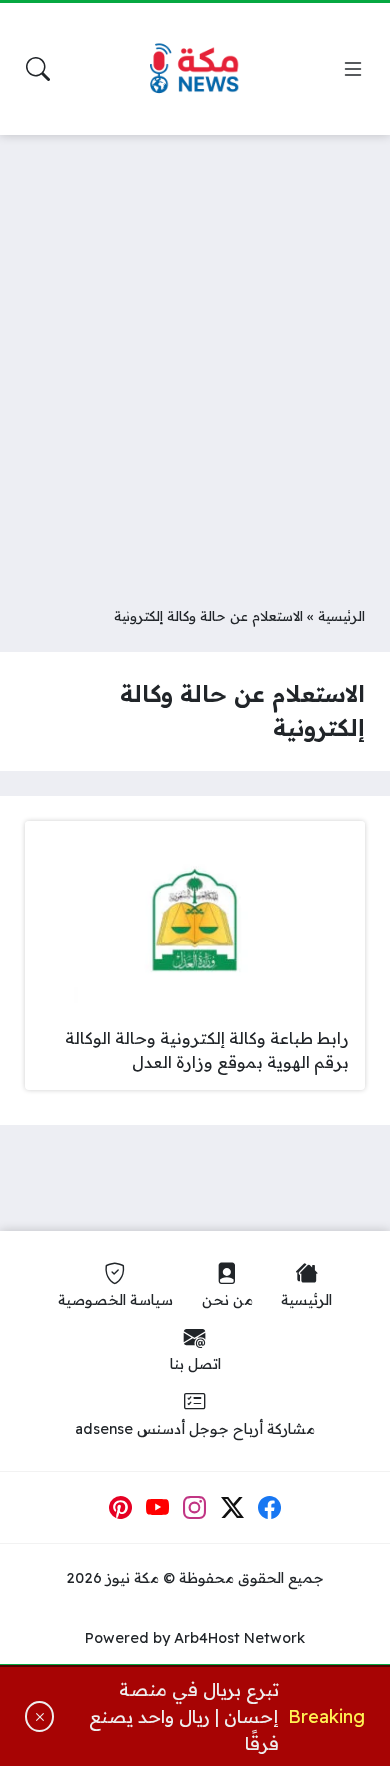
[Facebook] (270, 1508)
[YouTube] (158, 1508)
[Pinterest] (120, 1508)
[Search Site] (38, 69)
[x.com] (233, 1508)
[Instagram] (195, 1508)
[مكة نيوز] (195, 69)
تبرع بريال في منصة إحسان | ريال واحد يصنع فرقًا (184, 1716)
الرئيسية (341, 615)
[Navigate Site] (353, 69)
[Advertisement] (195, 355)
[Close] (39, 1716)
